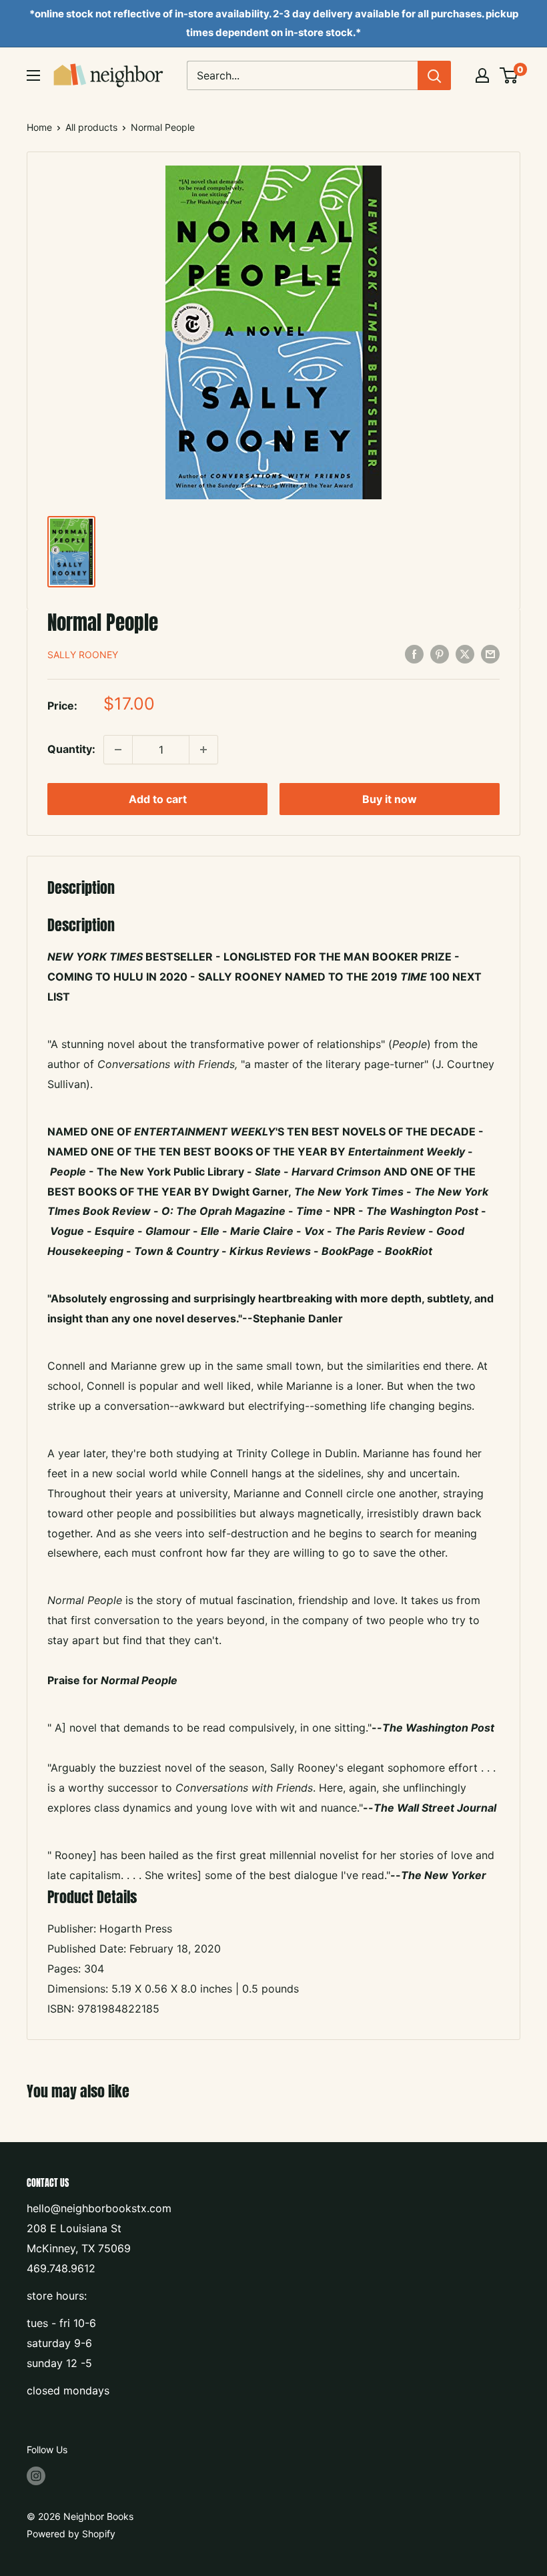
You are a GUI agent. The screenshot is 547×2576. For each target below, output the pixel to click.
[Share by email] (490, 654)
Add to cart (158, 799)
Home (39, 127)
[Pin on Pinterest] (440, 654)
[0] (509, 75)
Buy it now (390, 799)
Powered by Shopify (71, 2534)
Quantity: (71, 749)
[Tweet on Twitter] (465, 654)
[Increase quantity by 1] (203, 750)
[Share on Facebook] (414, 654)
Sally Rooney (83, 655)
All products (91, 127)
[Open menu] (33, 75)
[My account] (482, 75)
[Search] (434, 75)
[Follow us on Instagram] (36, 2475)
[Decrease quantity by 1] (118, 750)
